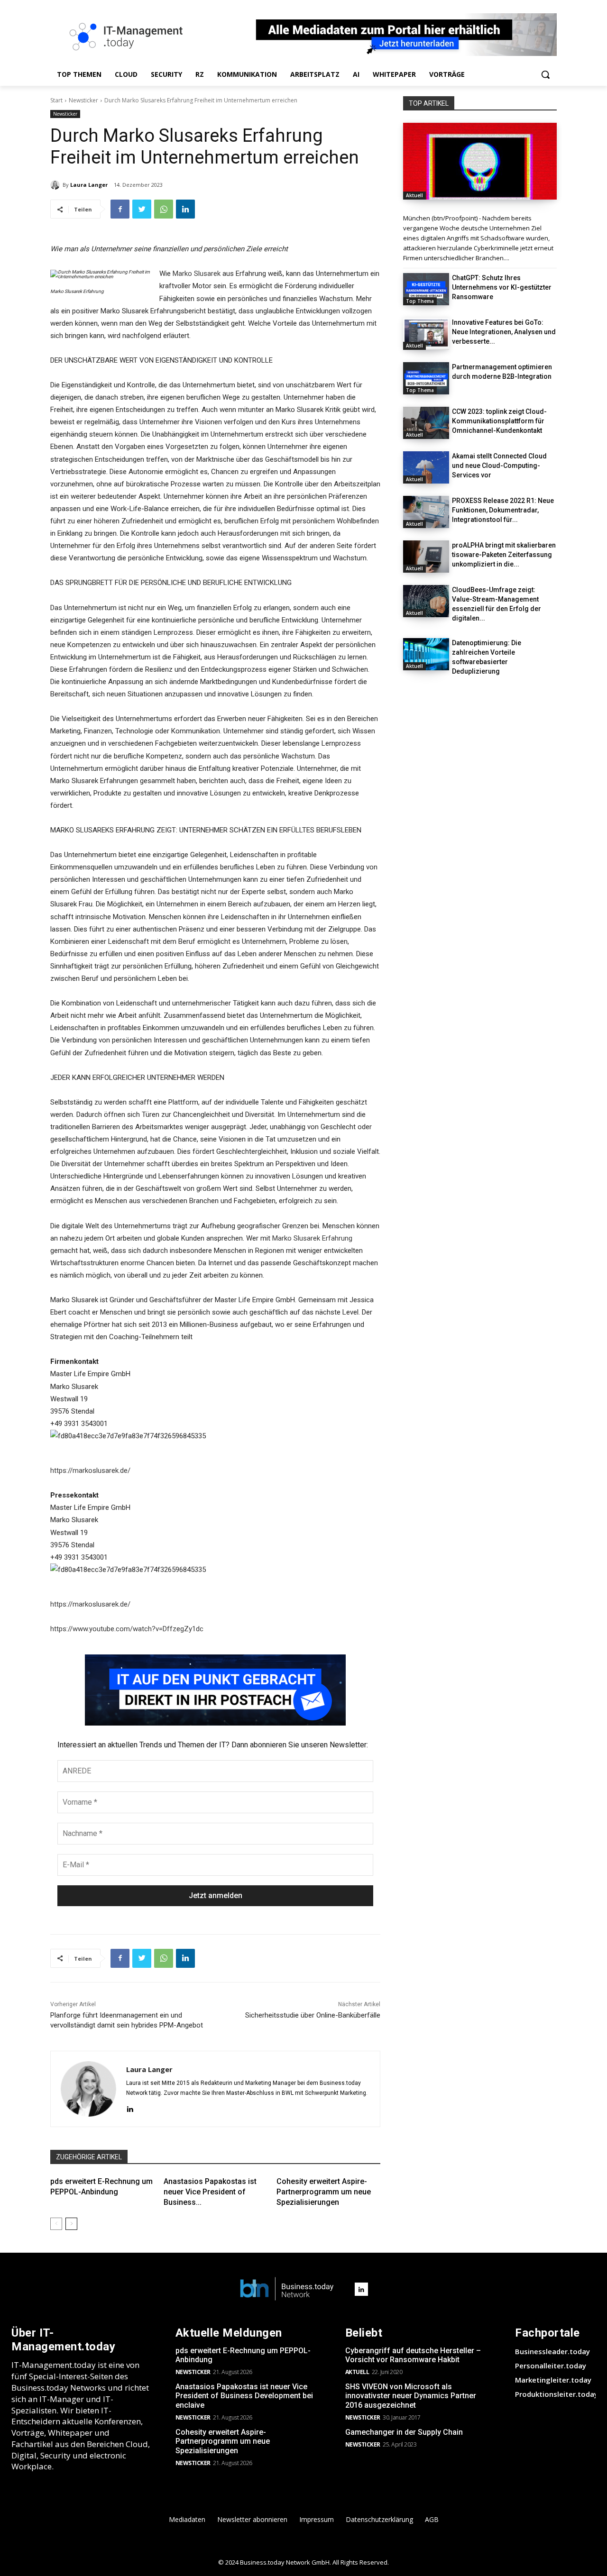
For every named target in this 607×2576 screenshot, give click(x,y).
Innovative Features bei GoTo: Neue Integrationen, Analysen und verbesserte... (504, 332)
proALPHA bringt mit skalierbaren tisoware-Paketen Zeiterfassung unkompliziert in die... (504, 555)
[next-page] (71, 2224)
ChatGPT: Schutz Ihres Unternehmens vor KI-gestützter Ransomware (502, 287)
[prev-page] (56, 2224)
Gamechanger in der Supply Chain (404, 2432)
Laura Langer (89, 185)
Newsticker (83, 100)
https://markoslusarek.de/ (90, 1471)
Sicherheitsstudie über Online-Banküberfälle (313, 2015)
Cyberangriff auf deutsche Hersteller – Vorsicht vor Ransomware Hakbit (413, 2355)
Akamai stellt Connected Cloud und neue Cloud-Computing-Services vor (499, 466)
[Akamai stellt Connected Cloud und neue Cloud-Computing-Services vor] (426, 467)
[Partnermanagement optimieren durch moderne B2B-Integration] (426, 378)
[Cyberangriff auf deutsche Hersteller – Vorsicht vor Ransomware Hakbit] (480, 161)
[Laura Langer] (56, 185)
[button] (545, 74)
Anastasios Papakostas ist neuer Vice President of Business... (210, 2192)
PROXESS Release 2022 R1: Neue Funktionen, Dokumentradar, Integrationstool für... (503, 510)
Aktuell (414, 195)
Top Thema (420, 301)
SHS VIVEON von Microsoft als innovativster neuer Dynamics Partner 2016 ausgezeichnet (411, 2396)
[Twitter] (142, 209)
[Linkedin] (185, 209)
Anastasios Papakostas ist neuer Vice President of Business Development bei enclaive (244, 2396)
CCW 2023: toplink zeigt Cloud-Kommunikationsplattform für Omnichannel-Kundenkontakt (499, 421)
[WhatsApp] (164, 209)
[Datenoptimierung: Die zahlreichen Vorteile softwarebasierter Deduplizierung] (426, 654)
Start (56, 100)
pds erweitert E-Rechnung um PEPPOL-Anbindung (243, 2355)
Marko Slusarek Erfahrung (312, 1238)
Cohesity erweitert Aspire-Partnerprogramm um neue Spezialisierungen (324, 2192)
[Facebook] (120, 209)
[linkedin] (130, 2108)
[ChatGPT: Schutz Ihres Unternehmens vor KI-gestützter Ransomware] (426, 289)
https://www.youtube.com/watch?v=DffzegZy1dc (127, 1629)
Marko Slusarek (198, 274)
